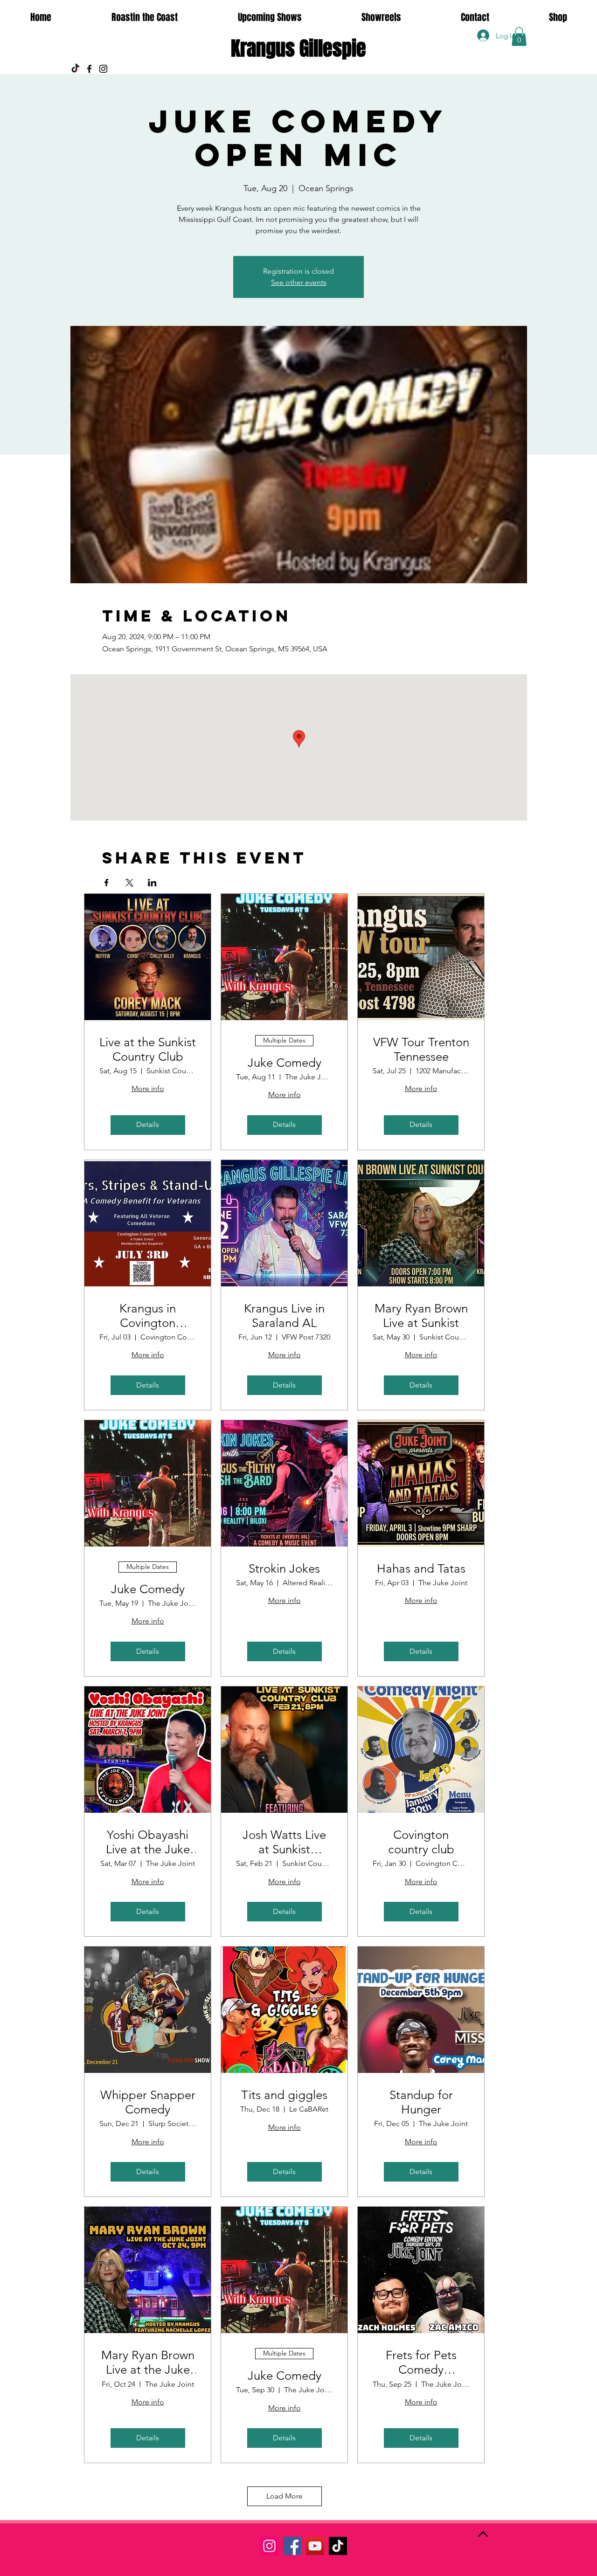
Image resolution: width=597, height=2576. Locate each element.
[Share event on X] (129, 883)
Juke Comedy (285, 1063)
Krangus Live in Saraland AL (284, 1316)
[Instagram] (103, 69)
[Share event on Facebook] (107, 883)
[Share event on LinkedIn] (152, 883)
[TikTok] (75, 69)
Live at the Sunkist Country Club (148, 1050)
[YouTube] (315, 2546)
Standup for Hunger (421, 2102)
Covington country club (421, 1842)
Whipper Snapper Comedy (148, 2102)
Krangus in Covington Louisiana (148, 1316)
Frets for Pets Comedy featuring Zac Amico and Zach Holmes (421, 2362)
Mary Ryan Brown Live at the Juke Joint (148, 2362)
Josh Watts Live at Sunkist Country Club (284, 1842)
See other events (299, 282)
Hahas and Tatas (421, 1569)
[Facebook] (89, 69)
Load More (285, 2496)
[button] (519, 37)
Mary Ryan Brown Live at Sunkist (421, 1316)
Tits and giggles (284, 2095)
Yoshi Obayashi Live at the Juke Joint (148, 1842)
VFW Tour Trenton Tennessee (421, 1050)
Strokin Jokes (284, 1569)
